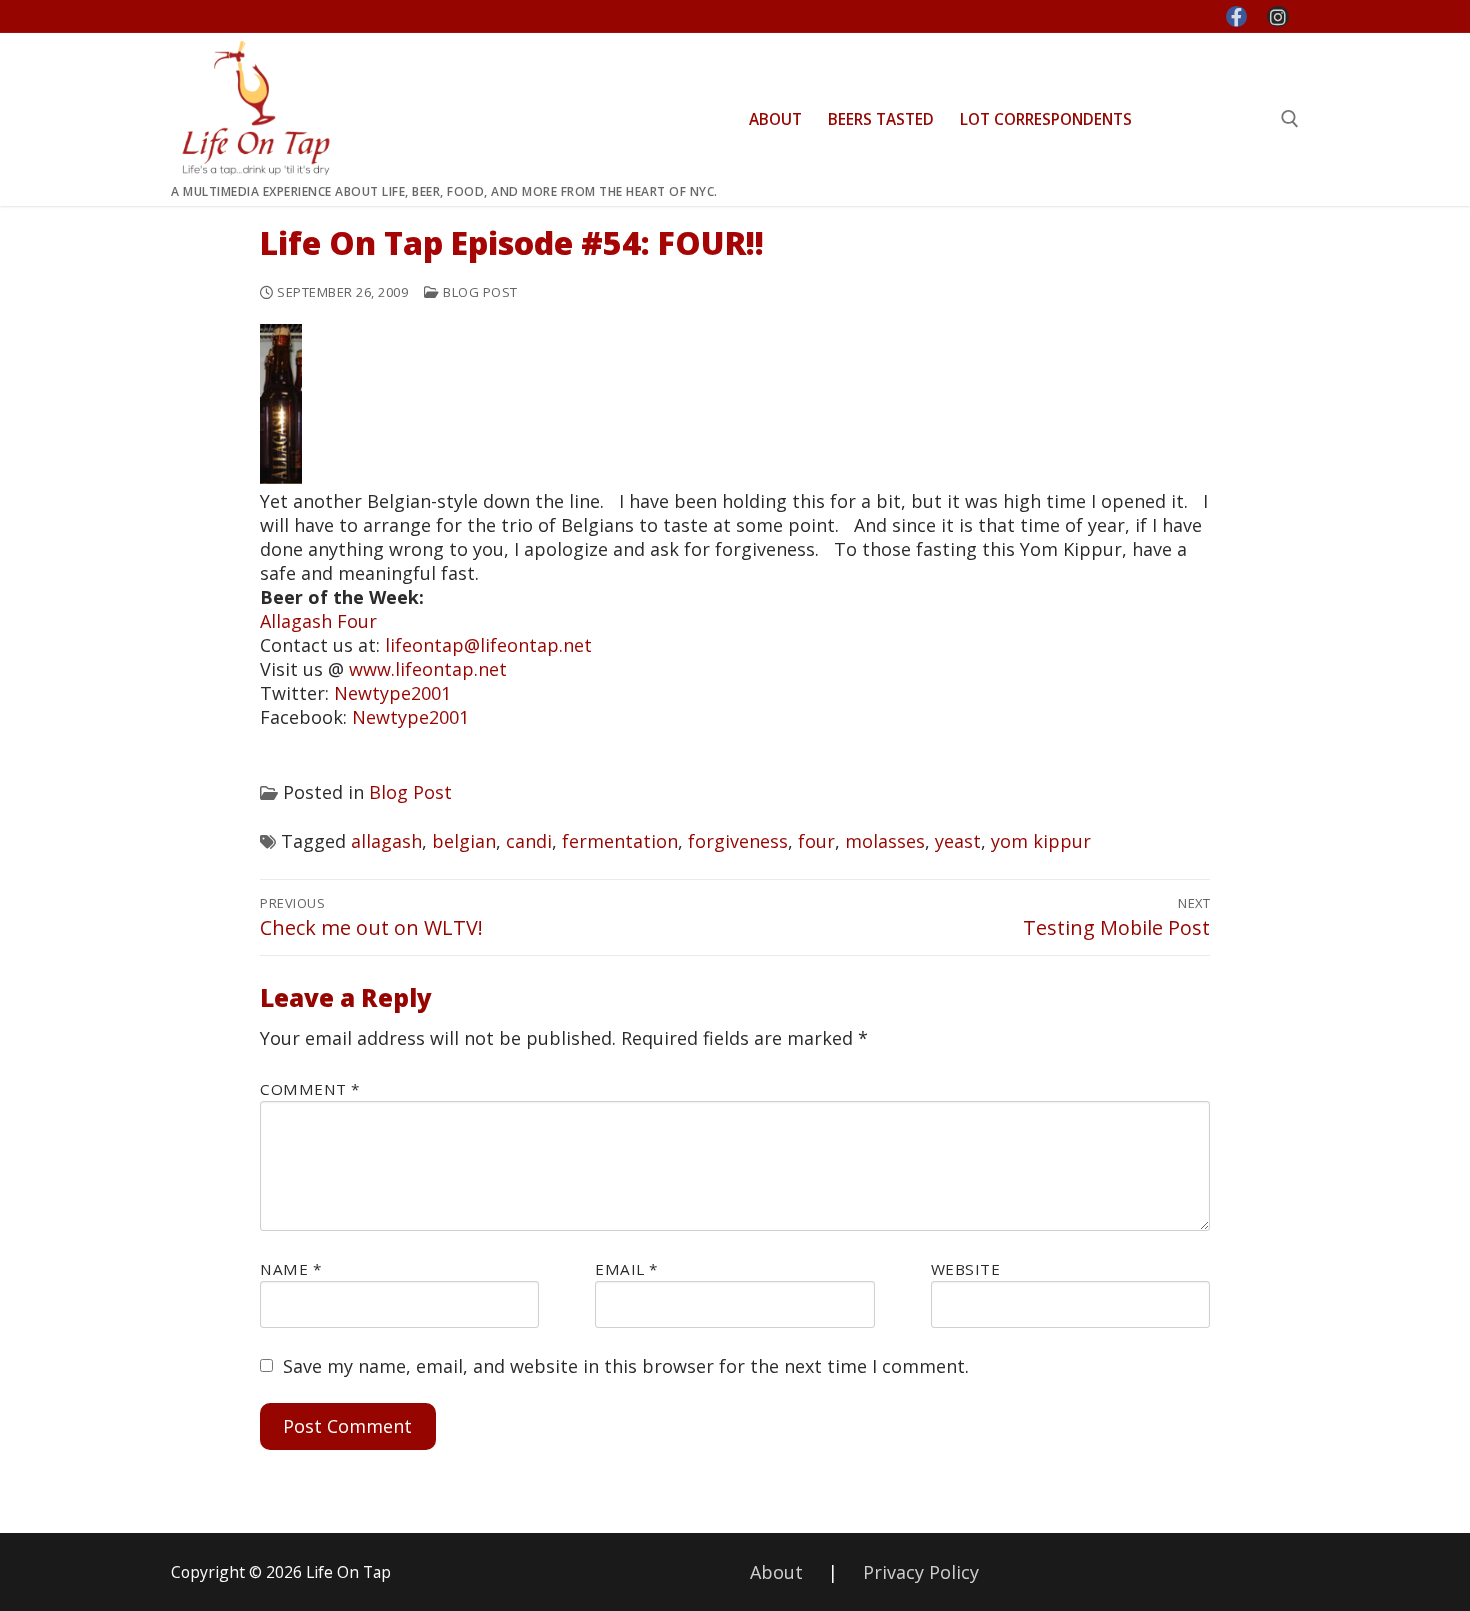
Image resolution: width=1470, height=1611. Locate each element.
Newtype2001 (392, 693)
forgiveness (738, 841)
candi (529, 841)
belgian (464, 841)
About (776, 1572)
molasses (885, 841)
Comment (310, 1089)
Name (290, 1269)
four (816, 841)
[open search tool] (1290, 119)
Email (626, 1269)
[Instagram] (1278, 17)
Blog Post (479, 292)
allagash (386, 841)
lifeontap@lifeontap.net (488, 645)
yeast (958, 841)
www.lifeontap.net (428, 669)
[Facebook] (1237, 17)
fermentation (620, 841)
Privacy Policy (921, 1572)
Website (966, 1269)
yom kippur (1041, 841)
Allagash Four (318, 621)
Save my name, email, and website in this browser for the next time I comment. (626, 1366)
